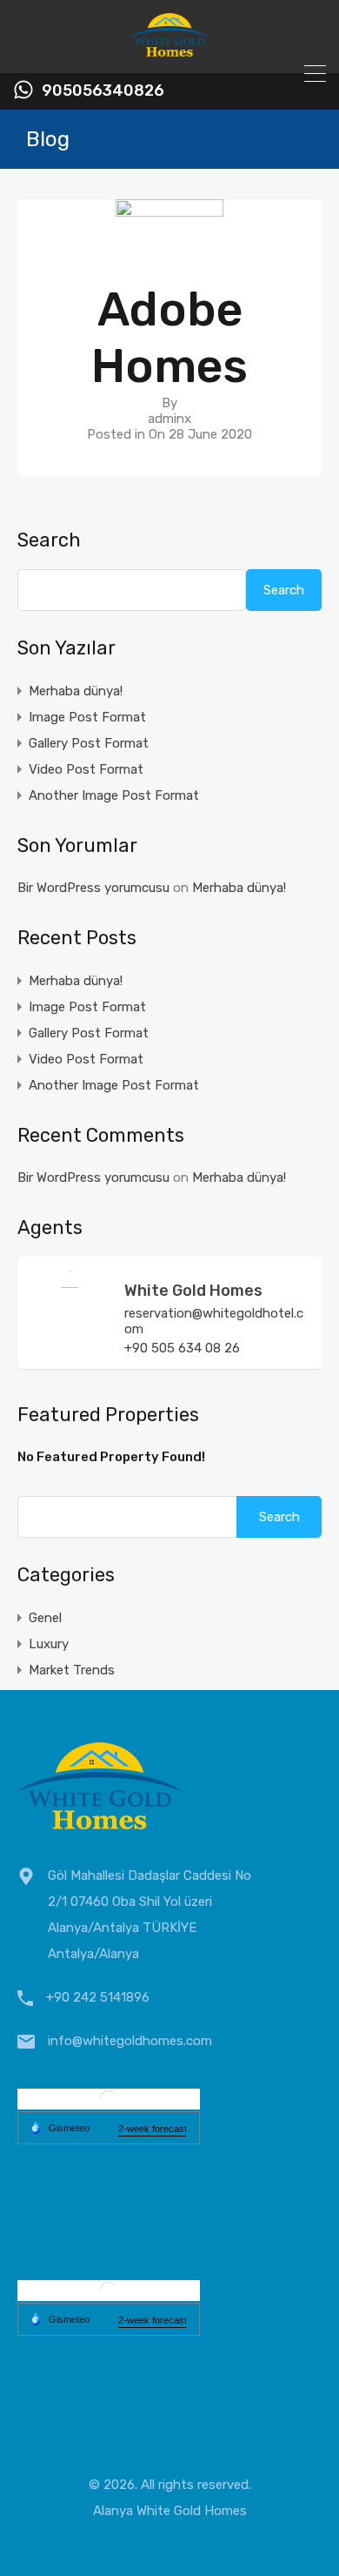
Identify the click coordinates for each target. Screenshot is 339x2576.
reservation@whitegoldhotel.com (214, 1321)
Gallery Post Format (89, 743)
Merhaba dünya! (76, 691)
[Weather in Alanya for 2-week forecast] (152, 2129)
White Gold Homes (193, 1291)
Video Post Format (86, 769)
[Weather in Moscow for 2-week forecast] (152, 2320)
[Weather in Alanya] (109, 2102)
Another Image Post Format (114, 795)
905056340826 (103, 91)
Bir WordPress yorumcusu (93, 888)
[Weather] (60, 2127)
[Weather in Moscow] (109, 2294)
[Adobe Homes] (169, 239)
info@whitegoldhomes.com (130, 2041)
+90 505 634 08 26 (182, 1348)
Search (49, 540)
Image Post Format (87, 717)
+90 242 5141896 (98, 1997)
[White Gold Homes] (170, 52)
